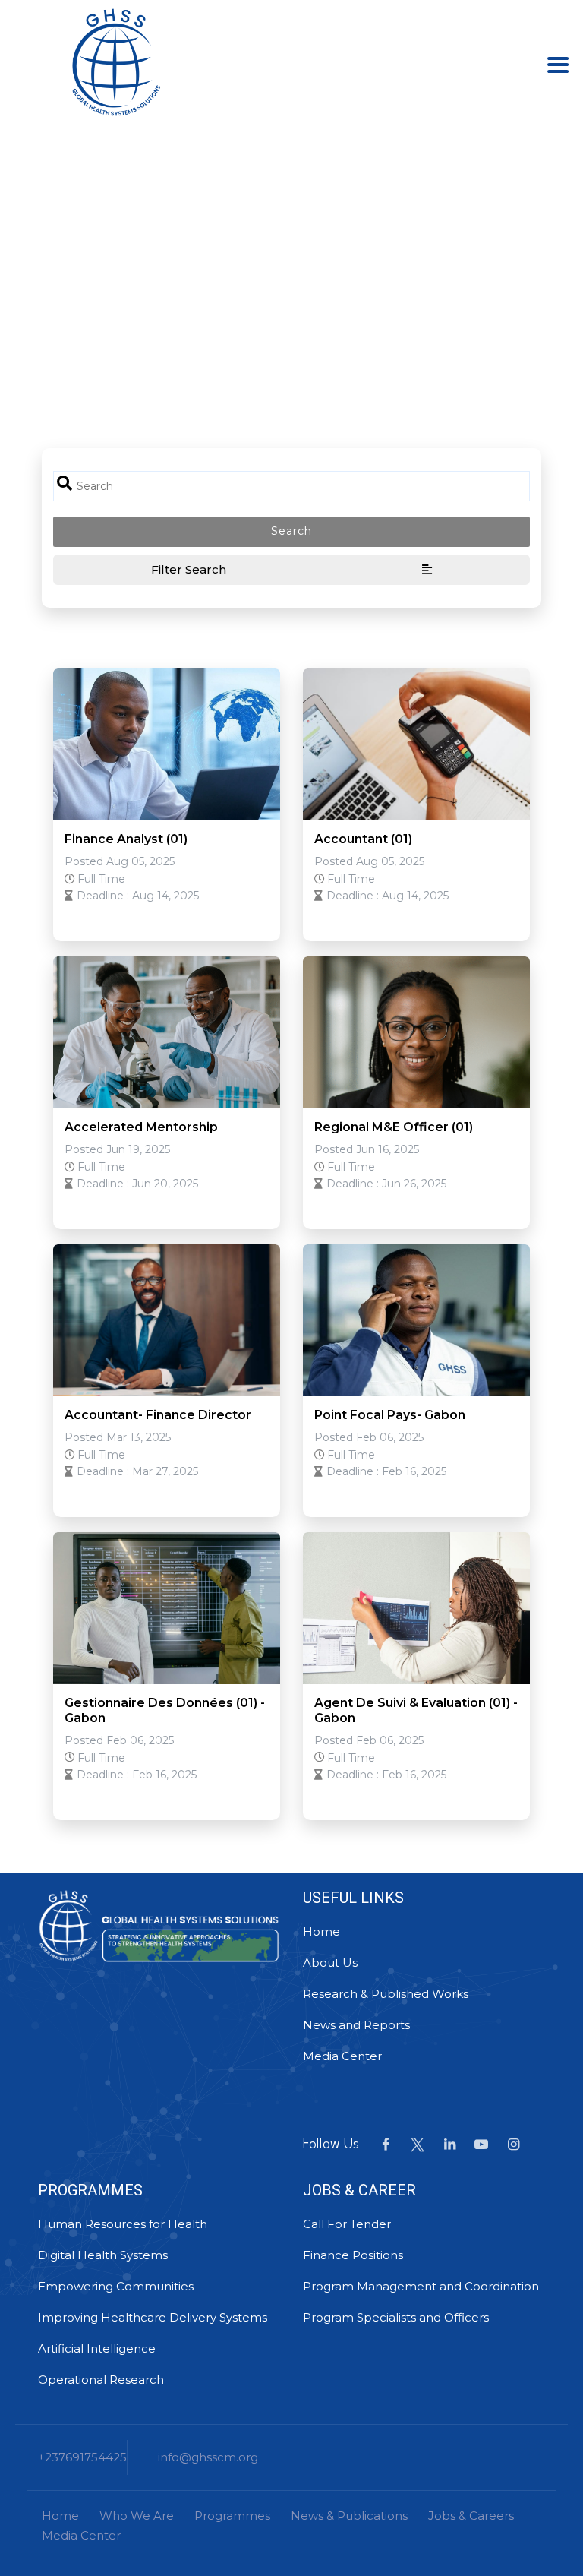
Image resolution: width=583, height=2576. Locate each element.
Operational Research (101, 2380)
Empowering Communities (116, 2286)
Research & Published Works (386, 1994)
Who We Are (137, 2516)
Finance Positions (353, 2255)
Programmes (232, 2516)
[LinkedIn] (449, 2145)
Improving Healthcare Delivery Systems (153, 2317)
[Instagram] (513, 2145)
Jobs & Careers (471, 2516)
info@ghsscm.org (208, 2457)
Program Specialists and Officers (396, 2317)
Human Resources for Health (123, 2224)
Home (321, 1931)
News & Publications (349, 2516)
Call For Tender (347, 2224)
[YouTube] (481, 2145)
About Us (330, 1963)
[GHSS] (116, 61)
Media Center (342, 2056)
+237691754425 (82, 2457)
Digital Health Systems (103, 2255)
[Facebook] (386, 2145)
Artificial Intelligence (97, 2348)
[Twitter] (418, 2145)
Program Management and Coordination (421, 2286)
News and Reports (356, 2025)
